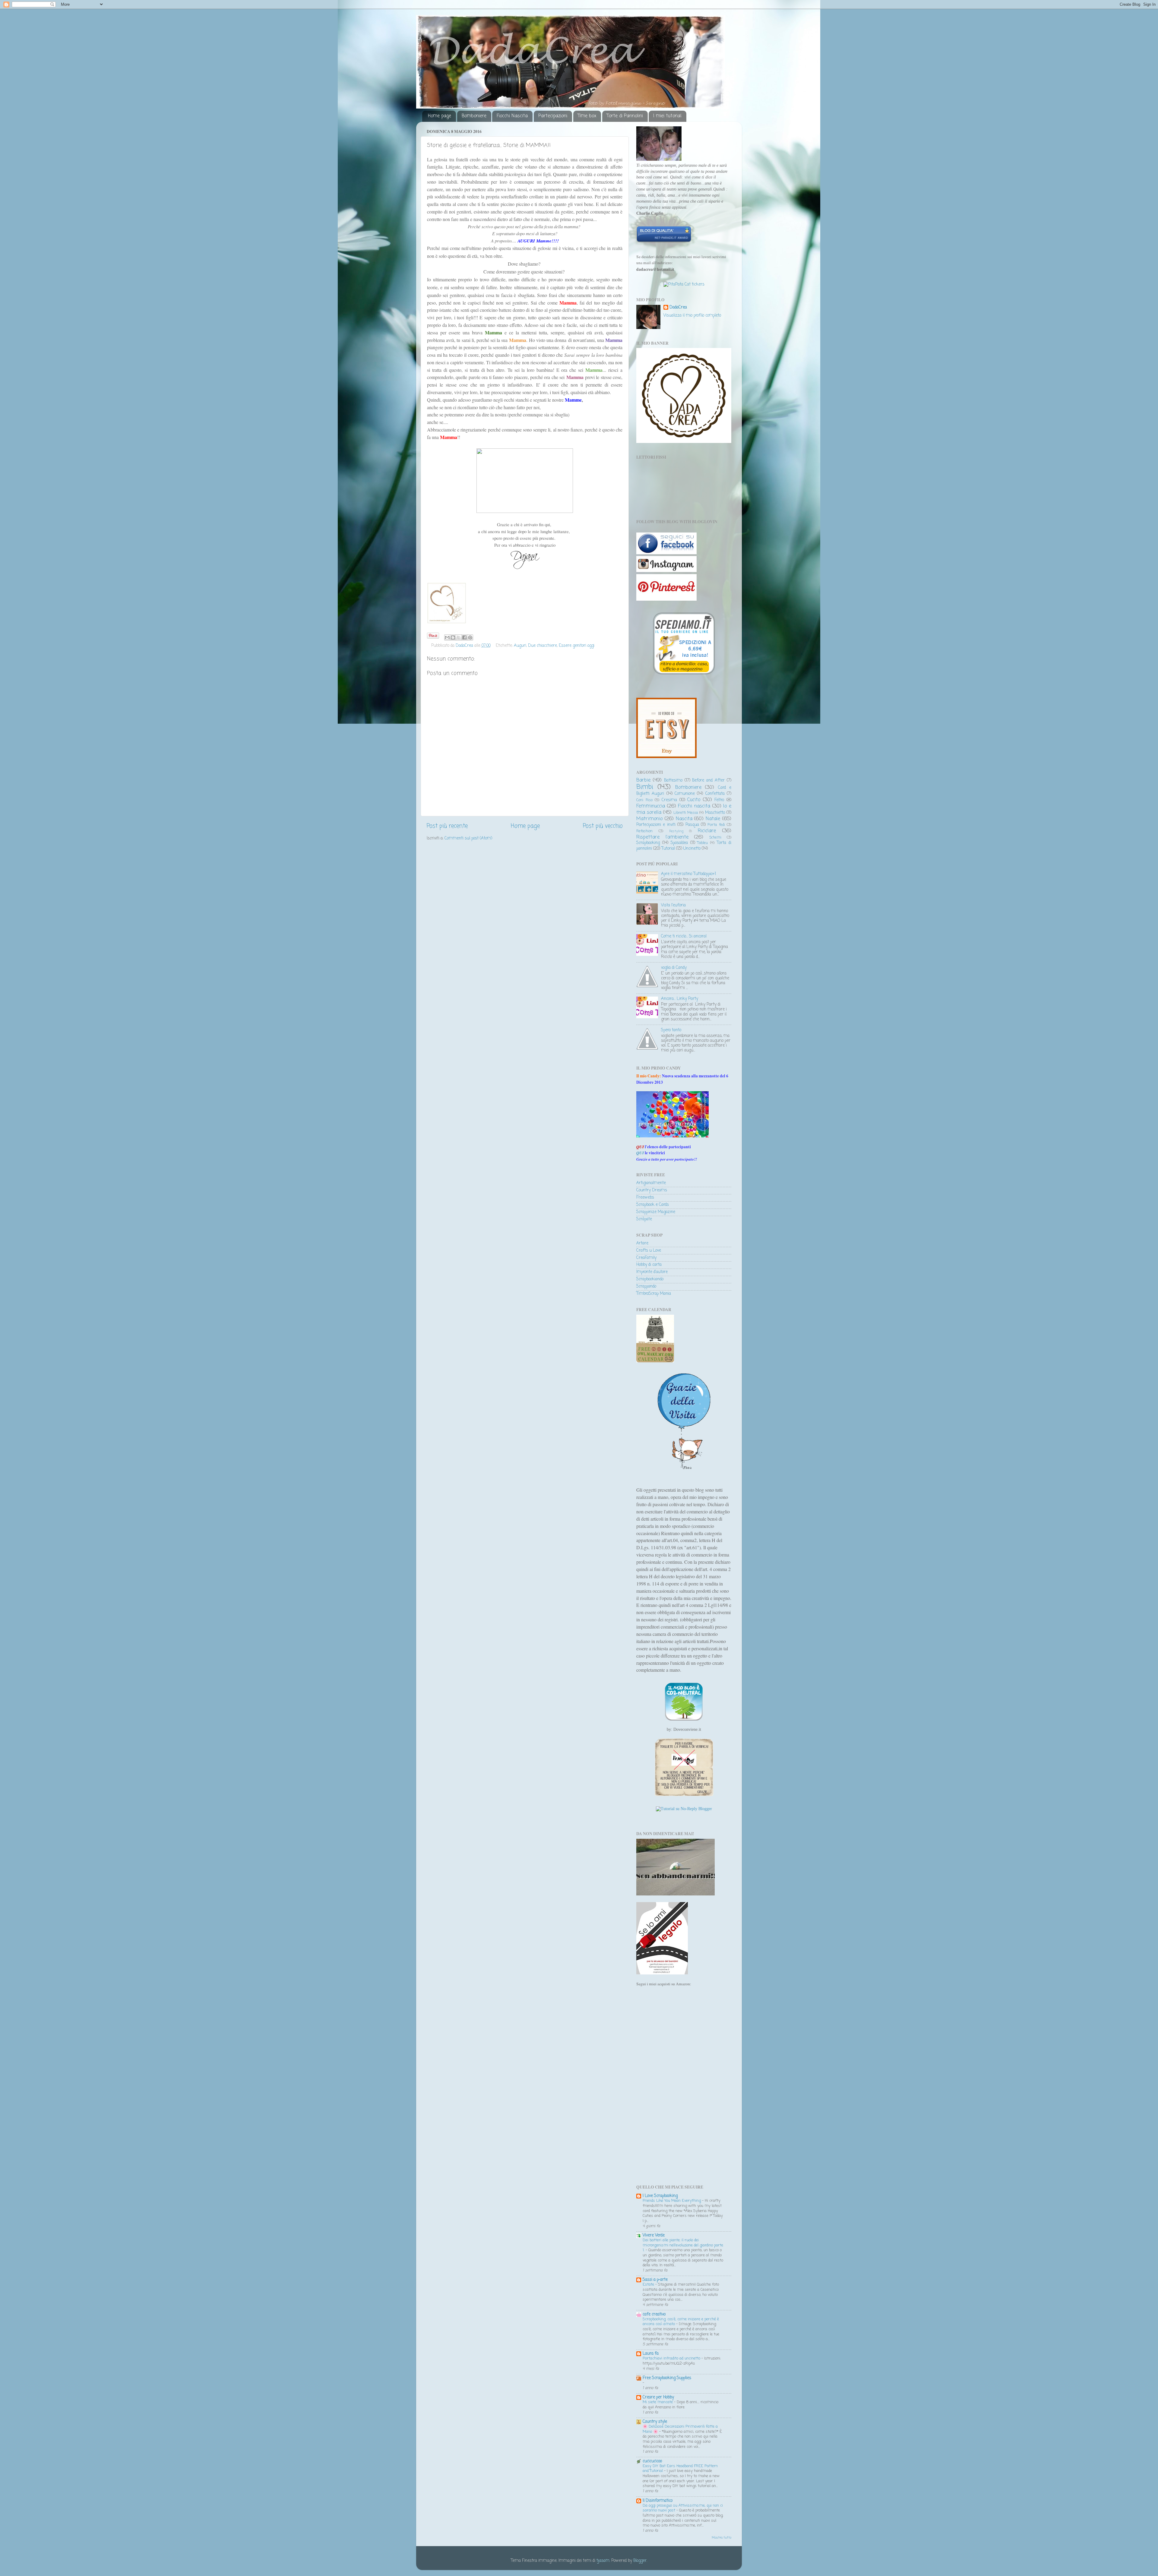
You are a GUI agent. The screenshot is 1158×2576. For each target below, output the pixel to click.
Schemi (715, 838)
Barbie (643, 780)
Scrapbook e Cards (653, 1205)
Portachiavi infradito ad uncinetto (672, 2358)
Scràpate (644, 1219)
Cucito (694, 800)
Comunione (685, 794)
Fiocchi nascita (694, 806)
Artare (642, 1243)
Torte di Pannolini (625, 116)
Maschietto (715, 813)
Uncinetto (692, 849)
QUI (640, 1153)
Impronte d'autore (652, 1272)
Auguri (520, 646)
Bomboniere (474, 116)
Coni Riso (644, 800)
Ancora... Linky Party (680, 999)
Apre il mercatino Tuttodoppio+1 (688, 874)
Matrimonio (649, 819)
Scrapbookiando (650, 1279)
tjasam (603, 2561)
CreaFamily (646, 1258)
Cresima (669, 800)
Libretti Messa (686, 813)
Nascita (684, 819)
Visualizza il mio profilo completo (692, 316)
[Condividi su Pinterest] (470, 637)
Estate (649, 2285)
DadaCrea (678, 308)
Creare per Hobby (658, 2397)
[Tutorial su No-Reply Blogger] (684, 1809)
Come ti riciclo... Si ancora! (684, 936)
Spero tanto (671, 1030)
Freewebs (645, 1198)
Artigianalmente (651, 1183)
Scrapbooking (648, 843)
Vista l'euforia (673, 905)
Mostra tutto (721, 2538)
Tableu (702, 843)
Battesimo (673, 781)
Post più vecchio (603, 826)
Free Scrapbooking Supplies (667, 2378)
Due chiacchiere (543, 646)
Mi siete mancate (658, 2402)
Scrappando (646, 1286)
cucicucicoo (652, 2461)
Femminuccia (651, 806)
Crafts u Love (649, 1251)
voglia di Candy (674, 968)
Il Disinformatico (658, 2501)
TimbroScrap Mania (654, 1294)
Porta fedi (716, 825)
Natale (713, 819)
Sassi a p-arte (655, 2280)
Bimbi (645, 787)
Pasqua (692, 825)
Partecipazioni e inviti (656, 825)
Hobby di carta (649, 1265)
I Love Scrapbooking (660, 2196)
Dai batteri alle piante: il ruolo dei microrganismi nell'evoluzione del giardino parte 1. (683, 2245)
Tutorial (668, 849)
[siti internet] (664, 242)
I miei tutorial (667, 116)
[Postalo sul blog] (453, 637)
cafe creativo (654, 2314)
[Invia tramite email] (447, 637)
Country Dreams (652, 1190)
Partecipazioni (553, 116)
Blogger (640, 2561)
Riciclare (707, 831)
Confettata (715, 794)
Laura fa (651, 2354)
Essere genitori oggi (577, 646)
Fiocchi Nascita (512, 116)
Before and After (708, 781)
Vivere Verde (654, 2235)
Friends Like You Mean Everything (672, 2201)
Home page (440, 116)
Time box (587, 116)
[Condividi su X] (459, 637)
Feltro (719, 800)
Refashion (644, 831)
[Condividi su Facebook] (464, 637)
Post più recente (447, 826)
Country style (655, 2422)
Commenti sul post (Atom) (468, 838)
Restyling (676, 831)
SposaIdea (679, 843)
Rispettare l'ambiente (662, 837)
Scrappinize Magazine (656, 1212)
